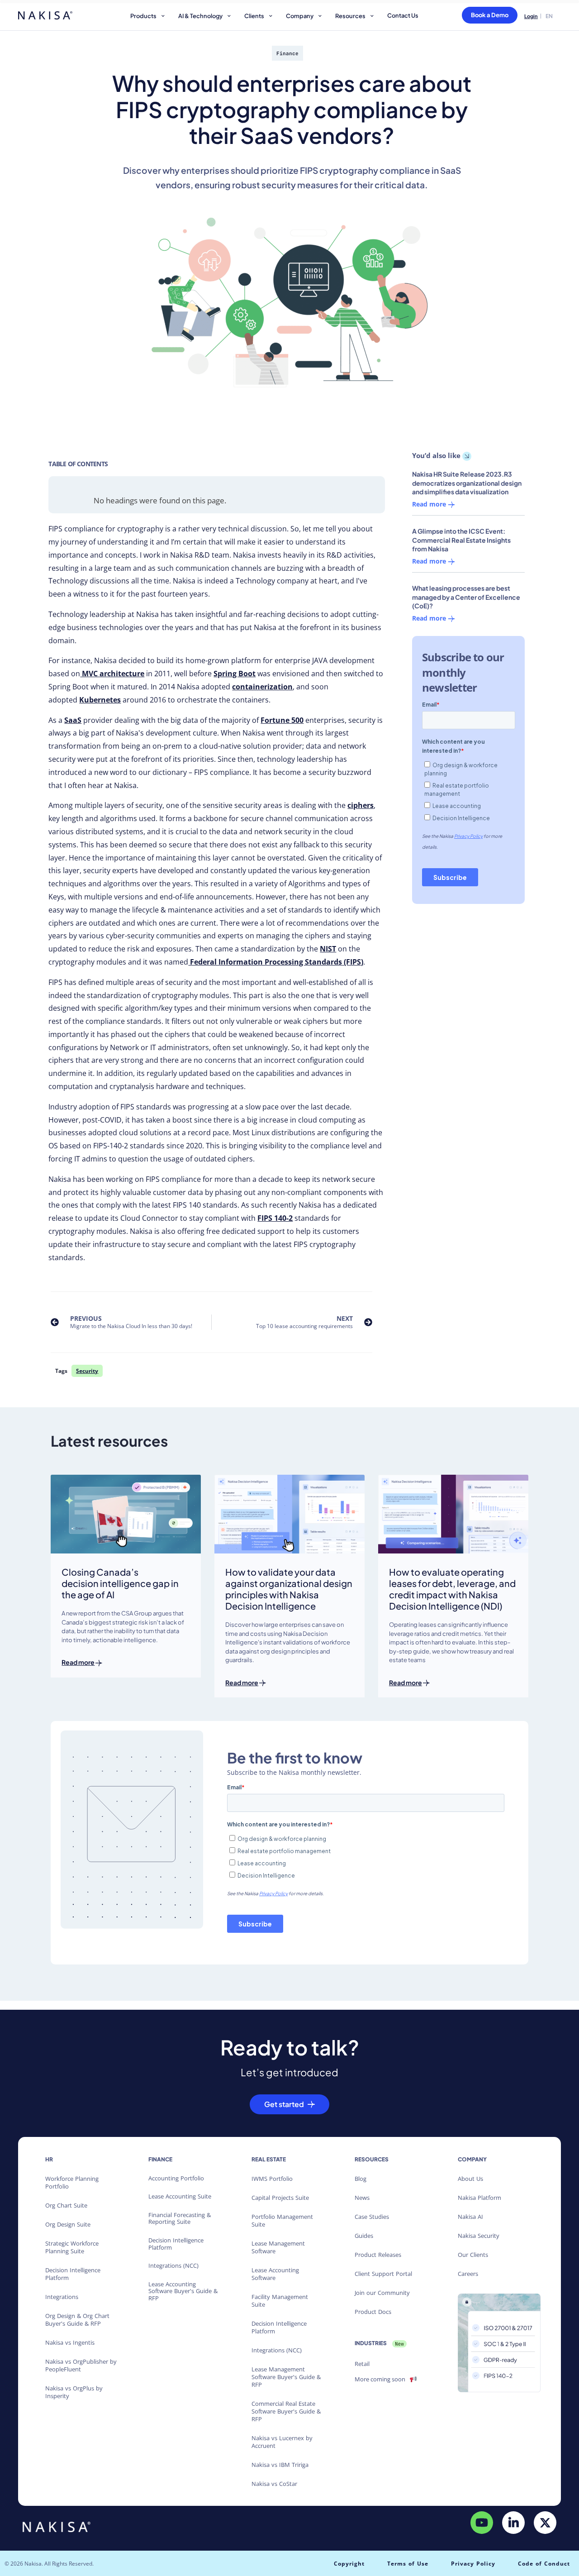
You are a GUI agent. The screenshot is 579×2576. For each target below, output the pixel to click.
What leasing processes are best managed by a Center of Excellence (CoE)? (466, 597)
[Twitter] (545, 2522)
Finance (287, 54)
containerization (262, 687)
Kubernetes (100, 700)
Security (87, 1371)
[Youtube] (482, 2522)
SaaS (73, 720)
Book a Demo (490, 15)
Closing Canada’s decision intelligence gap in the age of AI (120, 1583)
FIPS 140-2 (275, 1218)
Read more (430, 505)
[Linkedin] (513, 2522)
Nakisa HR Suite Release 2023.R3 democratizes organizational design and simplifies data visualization (467, 483)
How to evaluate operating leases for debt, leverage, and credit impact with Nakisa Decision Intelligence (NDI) (452, 1589)
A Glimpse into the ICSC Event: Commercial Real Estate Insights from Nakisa (461, 540)
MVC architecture (112, 674)
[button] (149, 17)
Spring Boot (235, 674)
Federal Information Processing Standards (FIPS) (276, 962)
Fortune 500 (282, 720)
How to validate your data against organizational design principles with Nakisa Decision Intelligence (289, 1589)
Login (531, 16)
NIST (328, 949)
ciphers (361, 805)
